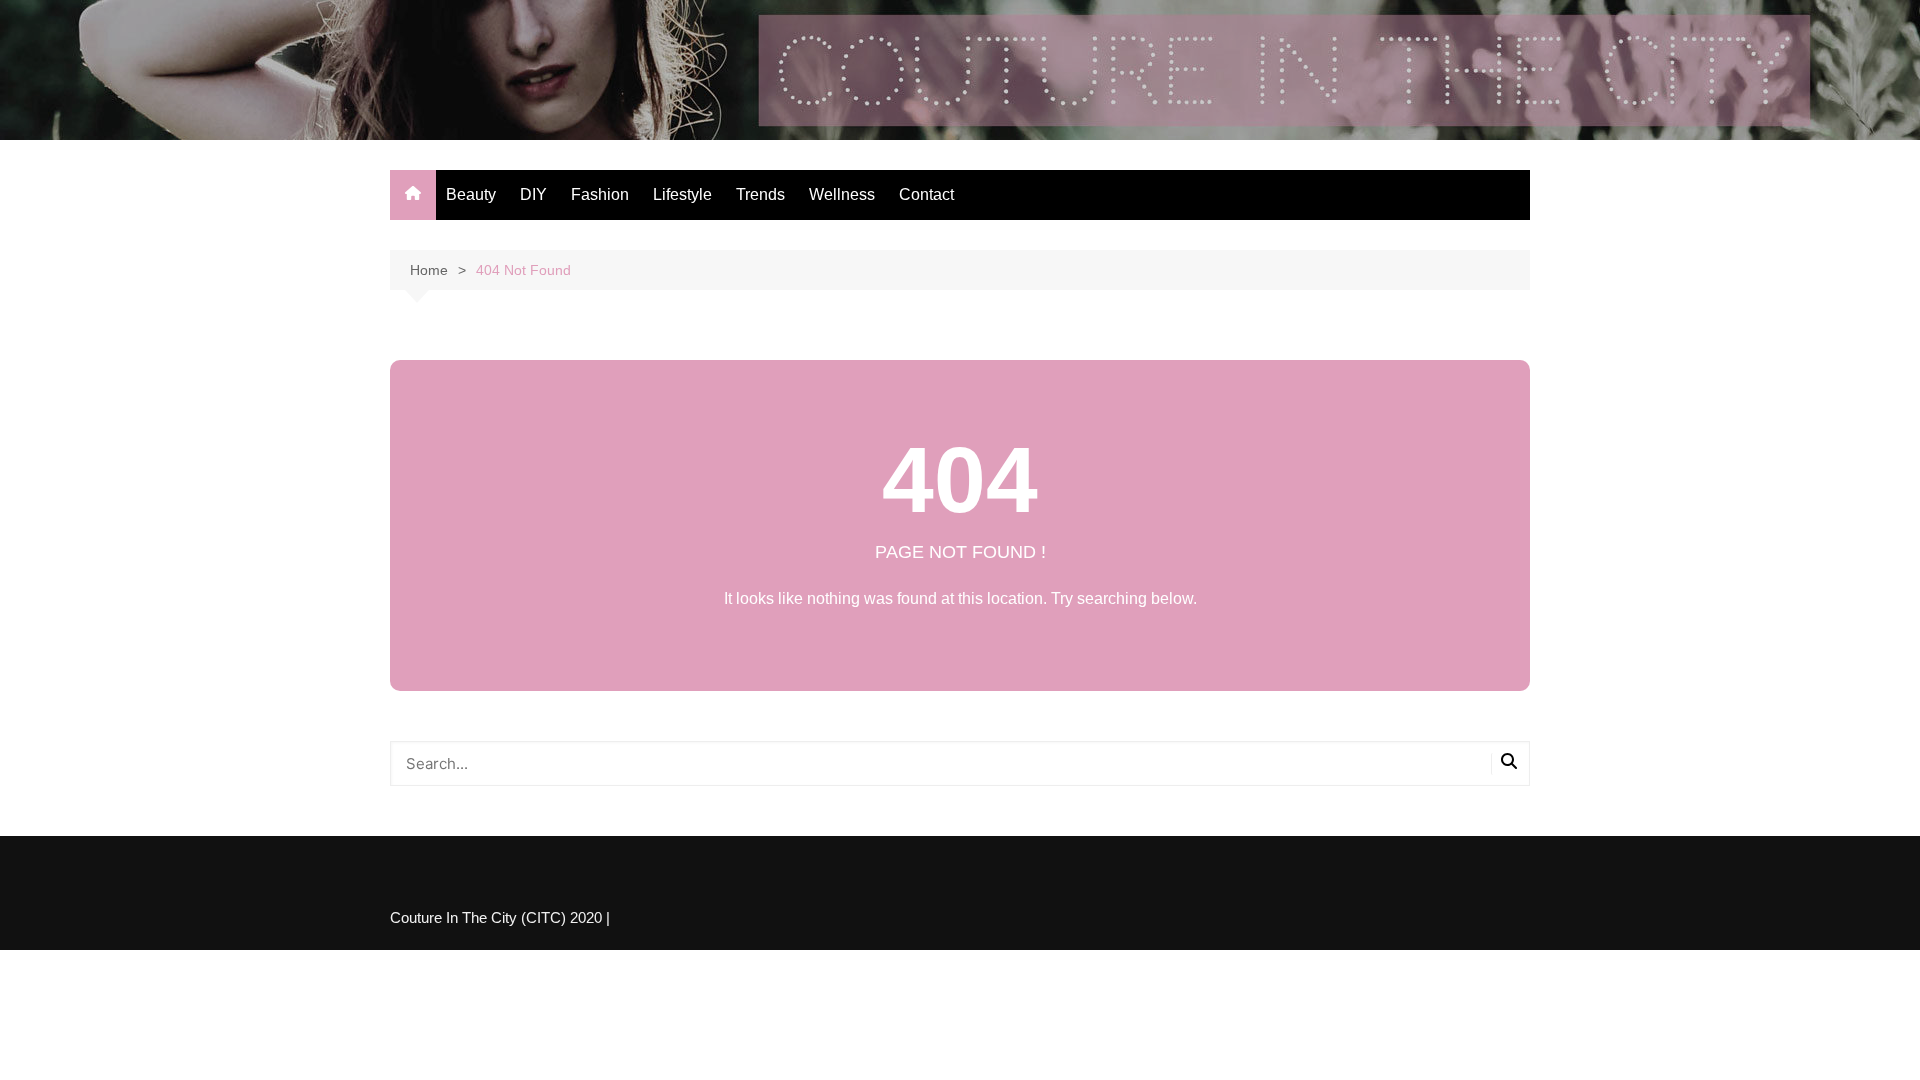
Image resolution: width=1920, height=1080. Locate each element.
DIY (533, 194)
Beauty (471, 194)
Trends (760, 194)
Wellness (842, 194)
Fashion (600, 194)
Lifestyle (682, 194)
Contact (926, 194)
